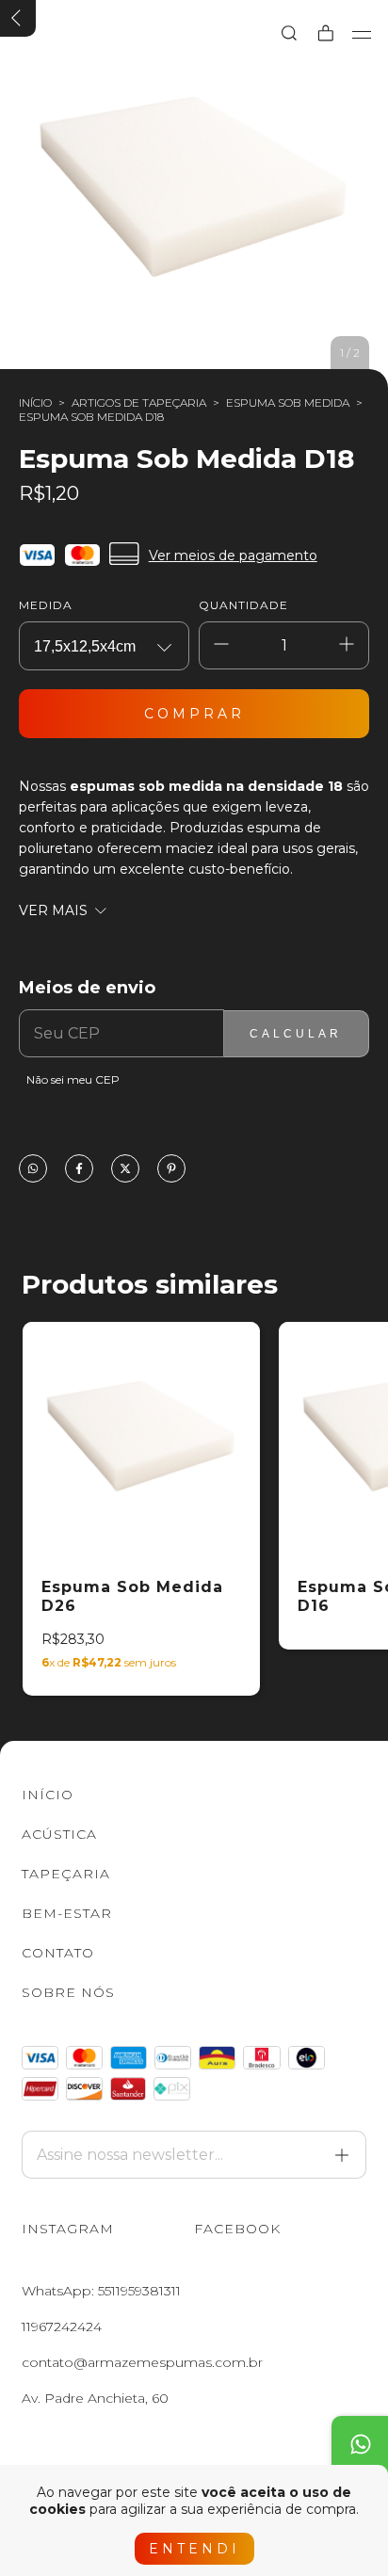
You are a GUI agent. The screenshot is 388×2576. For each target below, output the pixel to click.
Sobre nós (68, 1992)
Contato (58, 1953)
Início (35, 402)
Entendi (194, 2549)
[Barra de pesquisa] (289, 34)
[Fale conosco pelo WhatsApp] (360, 2444)
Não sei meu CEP (73, 1079)
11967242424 (62, 2326)
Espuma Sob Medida (288, 402)
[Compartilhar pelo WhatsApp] (33, 1170)
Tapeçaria (66, 1874)
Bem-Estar (67, 1913)
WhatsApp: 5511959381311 (101, 2291)
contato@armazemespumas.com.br (142, 2362)
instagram (68, 2229)
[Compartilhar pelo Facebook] (79, 1170)
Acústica (59, 1834)
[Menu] (362, 35)
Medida (46, 605)
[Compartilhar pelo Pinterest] (171, 1170)
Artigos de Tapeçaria (139, 402)
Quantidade (243, 605)
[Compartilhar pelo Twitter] (125, 1170)
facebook (237, 2229)
